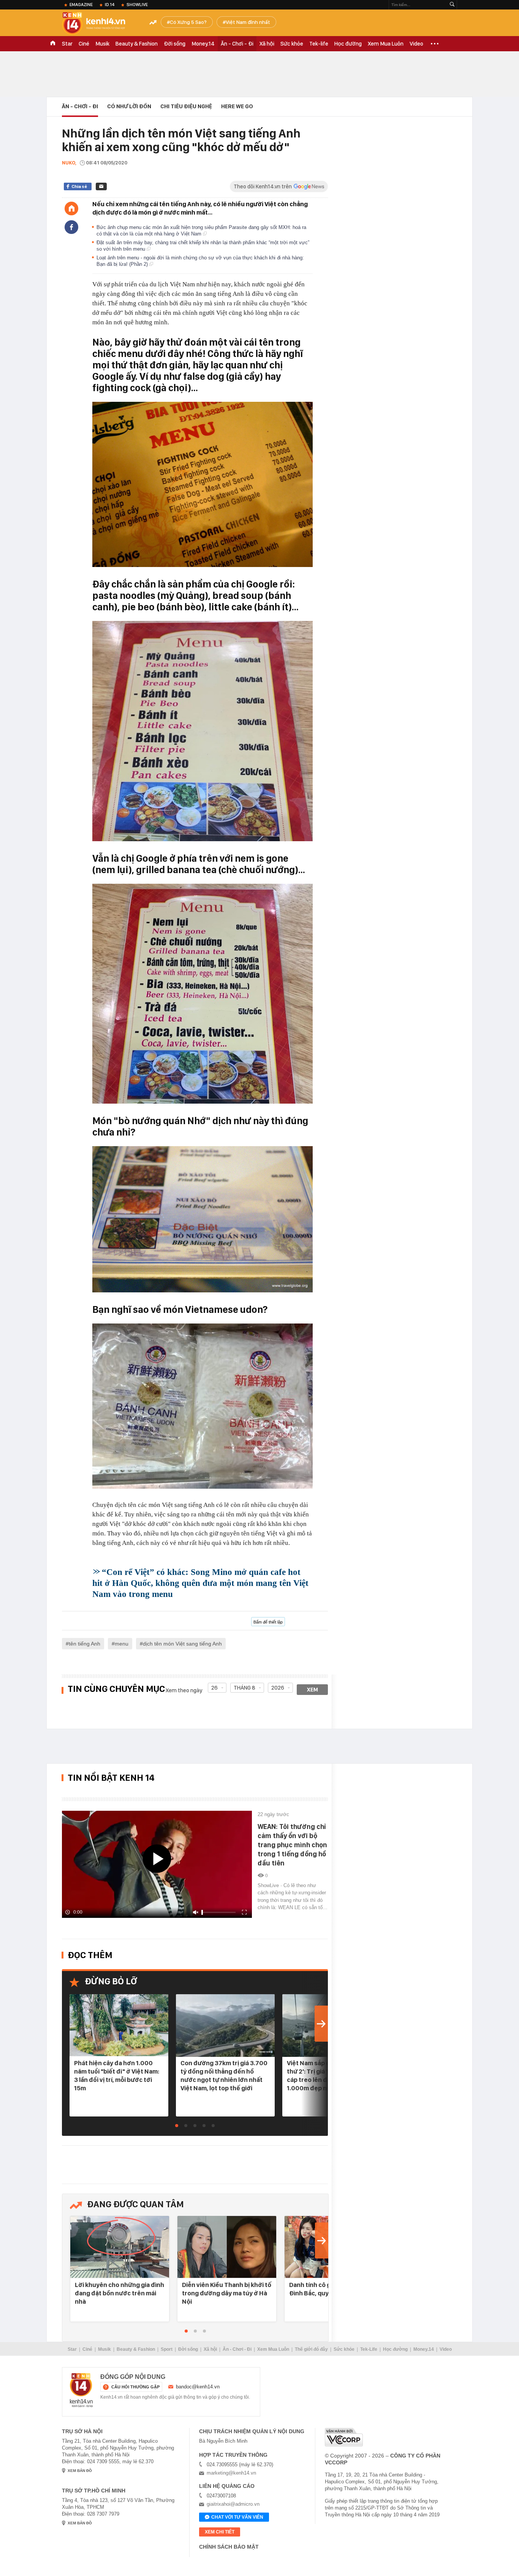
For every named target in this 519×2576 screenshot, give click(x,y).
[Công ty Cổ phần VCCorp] (344, 2437)
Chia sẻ (79, 186)
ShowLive (137, 5)
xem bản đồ (80, 2471)
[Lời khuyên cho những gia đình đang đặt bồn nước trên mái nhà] (120, 2247)
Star (67, 44)
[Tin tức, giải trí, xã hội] (100, 24)
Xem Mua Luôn (386, 44)
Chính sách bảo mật (229, 2547)
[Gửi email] (101, 186)
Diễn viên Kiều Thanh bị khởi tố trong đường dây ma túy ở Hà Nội (227, 2293)
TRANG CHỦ (53, 44)
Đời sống (175, 44)
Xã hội (267, 44)
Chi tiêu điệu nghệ (186, 106)
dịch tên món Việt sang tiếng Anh (182, 1644)
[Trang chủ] (71, 208)
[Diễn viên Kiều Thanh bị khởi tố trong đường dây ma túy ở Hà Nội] (227, 2247)
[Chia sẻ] (71, 227)
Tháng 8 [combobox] (244, 1688)
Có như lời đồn (129, 106)
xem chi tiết (220, 2532)
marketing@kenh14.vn (231, 2473)
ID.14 (110, 5)
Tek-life (319, 44)
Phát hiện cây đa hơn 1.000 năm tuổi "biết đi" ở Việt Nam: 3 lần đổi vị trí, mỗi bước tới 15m (117, 2075)
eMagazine (81, 5)
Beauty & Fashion (137, 44)
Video (416, 44)
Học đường (348, 44)
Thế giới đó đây (311, 2349)
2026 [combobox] (278, 1688)
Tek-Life (369, 2349)
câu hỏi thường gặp (135, 2387)
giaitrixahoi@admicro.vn (233, 2504)
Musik (102, 44)
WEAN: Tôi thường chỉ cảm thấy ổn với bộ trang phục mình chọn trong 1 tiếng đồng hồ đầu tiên (292, 1845)
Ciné (84, 44)
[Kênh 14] (81, 2390)
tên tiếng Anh (85, 1644)
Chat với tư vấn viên (237, 2517)
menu (122, 1644)
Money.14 (203, 44)
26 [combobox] (214, 1688)
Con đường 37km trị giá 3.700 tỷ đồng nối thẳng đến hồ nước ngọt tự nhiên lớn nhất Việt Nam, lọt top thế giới (224, 2075)
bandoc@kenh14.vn (198, 2387)
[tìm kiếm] (452, 5)
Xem (313, 1690)
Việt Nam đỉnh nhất (248, 22)
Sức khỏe (292, 44)
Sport (167, 2349)
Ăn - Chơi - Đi (237, 44)
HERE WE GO (237, 106)
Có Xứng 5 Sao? (188, 22)
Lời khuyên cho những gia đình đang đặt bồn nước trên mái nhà (119, 2293)
